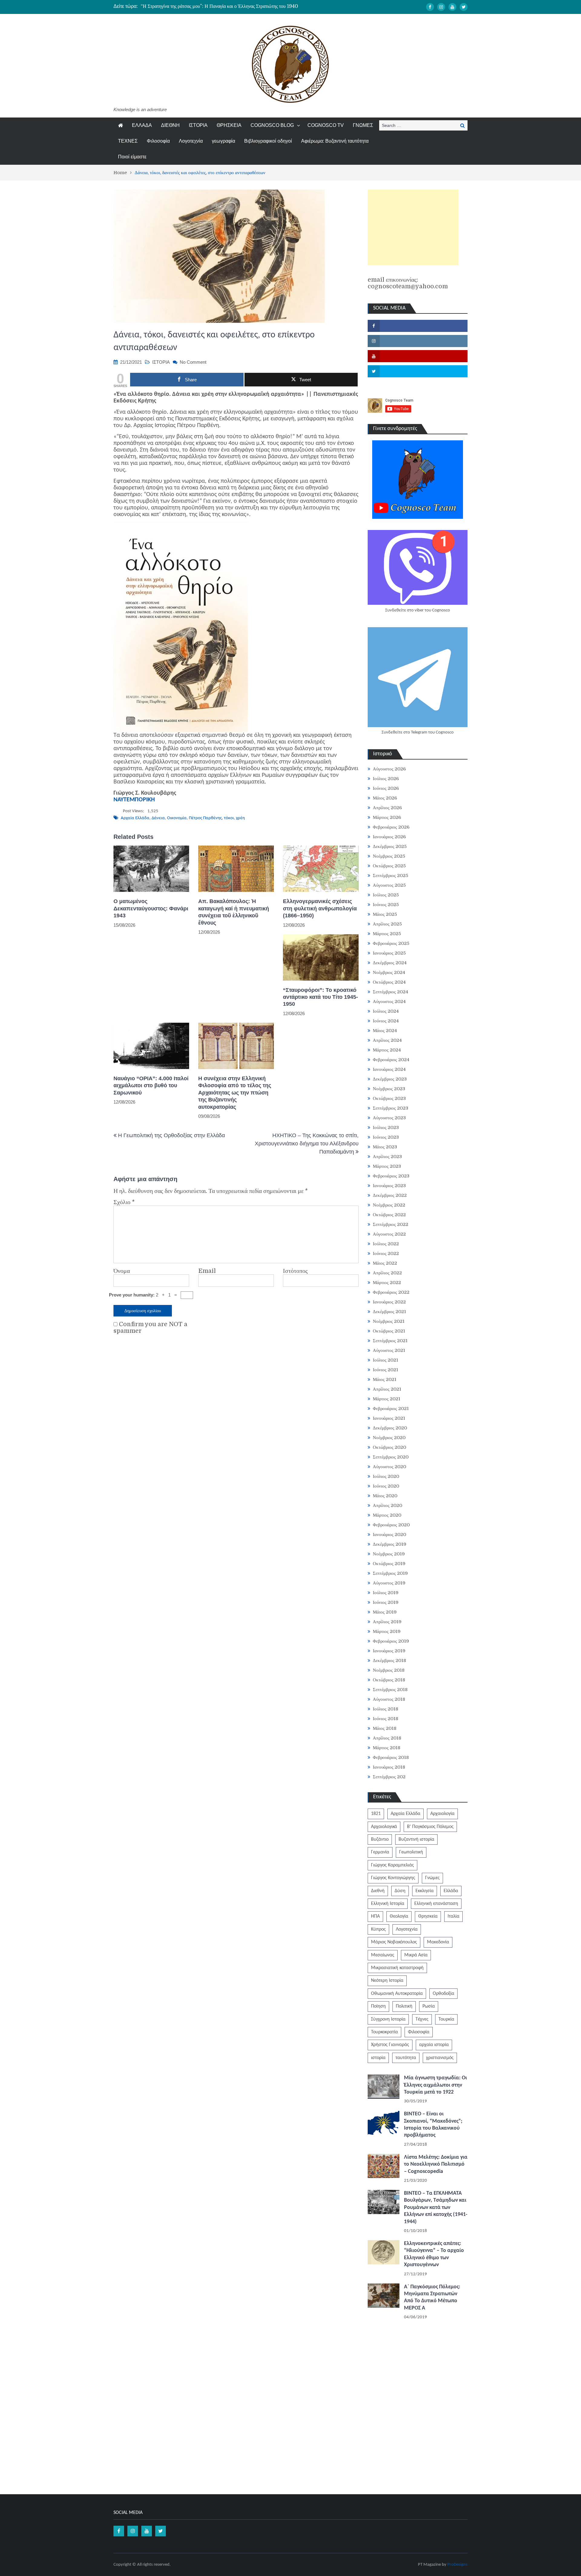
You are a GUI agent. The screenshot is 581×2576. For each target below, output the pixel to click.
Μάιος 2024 (385, 1031)
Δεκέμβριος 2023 (390, 1079)
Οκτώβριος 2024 (389, 982)
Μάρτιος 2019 (387, 1631)
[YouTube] (452, 7)
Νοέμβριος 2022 (389, 1205)
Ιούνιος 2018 (386, 1719)
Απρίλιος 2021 (387, 1389)
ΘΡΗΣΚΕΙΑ (229, 125)
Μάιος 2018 (385, 1728)
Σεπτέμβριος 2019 (390, 1573)
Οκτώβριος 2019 (389, 1564)
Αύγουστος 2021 (389, 1350)
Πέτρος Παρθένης (205, 818)
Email (207, 1271)
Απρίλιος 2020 (387, 1505)
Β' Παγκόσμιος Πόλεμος (430, 1827)
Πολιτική (404, 2006)
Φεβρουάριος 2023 (391, 1176)
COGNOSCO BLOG (272, 125)
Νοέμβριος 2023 (389, 1089)
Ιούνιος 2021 (386, 1370)
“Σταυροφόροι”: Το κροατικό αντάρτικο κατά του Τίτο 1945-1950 (320, 997)
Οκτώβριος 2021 (389, 1331)
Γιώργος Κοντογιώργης (393, 1878)
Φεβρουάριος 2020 (391, 1525)
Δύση (400, 1891)
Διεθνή (378, 1891)
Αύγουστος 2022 (389, 1234)
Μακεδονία (438, 1942)
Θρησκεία (428, 1916)
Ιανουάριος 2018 (389, 1767)
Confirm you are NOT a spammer (150, 1328)
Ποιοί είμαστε (132, 157)
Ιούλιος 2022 (386, 1244)
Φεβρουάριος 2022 (391, 1292)
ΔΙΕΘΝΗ (170, 125)
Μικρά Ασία (416, 1955)
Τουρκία (446, 2019)
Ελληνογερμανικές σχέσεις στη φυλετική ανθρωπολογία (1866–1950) (320, 908)
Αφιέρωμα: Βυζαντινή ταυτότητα (335, 141)
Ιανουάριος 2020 (389, 1535)
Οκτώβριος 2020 (389, 1447)
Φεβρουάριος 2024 (391, 1060)
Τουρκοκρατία (384, 2032)
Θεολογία (399, 1916)
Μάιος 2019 (385, 1612)
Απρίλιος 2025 (387, 924)
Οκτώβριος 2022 (389, 1215)
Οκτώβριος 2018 (389, 1680)
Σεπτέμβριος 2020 (391, 1457)
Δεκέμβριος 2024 (390, 963)
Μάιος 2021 (385, 1379)
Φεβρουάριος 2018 (391, 1757)
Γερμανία (380, 1852)
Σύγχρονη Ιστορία (388, 2019)
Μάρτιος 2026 (387, 817)
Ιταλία (453, 1916)
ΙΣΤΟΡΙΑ (198, 125)
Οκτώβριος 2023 (389, 1098)
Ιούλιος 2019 (386, 1593)
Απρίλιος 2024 (387, 1040)
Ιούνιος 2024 (386, 1021)
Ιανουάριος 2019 (389, 1651)
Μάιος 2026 (385, 798)
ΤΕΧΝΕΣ (128, 141)
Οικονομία (177, 818)
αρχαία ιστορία (434, 2045)
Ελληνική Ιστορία (388, 1904)
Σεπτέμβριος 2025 (391, 876)
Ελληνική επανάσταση (436, 1904)
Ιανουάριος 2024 (389, 1069)
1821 (376, 1814)
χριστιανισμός (440, 2058)
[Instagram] (441, 7)
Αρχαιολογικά (384, 1827)
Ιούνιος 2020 (386, 1486)
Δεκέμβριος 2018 (389, 1660)
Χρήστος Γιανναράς (390, 2045)
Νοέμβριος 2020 (389, 1438)
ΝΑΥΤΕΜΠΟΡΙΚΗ (134, 800)
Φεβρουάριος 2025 (391, 943)
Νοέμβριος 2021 (389, 1321)
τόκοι (229, 818)
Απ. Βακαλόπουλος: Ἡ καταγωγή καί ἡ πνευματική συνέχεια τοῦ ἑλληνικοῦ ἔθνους (234, 912)
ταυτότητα (406, 2058)
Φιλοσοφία (158, 141)
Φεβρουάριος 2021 (391, 1409)
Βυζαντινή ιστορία (416, 1839)
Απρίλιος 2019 (387, 1622)
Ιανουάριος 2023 (389, 1186)
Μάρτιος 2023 (387, 1166)
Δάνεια (158, 818)
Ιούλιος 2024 (386, 1011)
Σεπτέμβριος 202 (389, 1777)
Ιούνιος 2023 (386, 1137)
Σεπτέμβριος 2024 (391, 992)
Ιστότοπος (295, 1271)
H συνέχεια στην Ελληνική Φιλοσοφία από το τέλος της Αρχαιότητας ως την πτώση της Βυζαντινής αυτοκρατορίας (235, 1093)
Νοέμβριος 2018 (389, 1670)
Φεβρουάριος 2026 (391, 827)
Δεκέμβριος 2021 (389, 1312)
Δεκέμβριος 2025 (390, 846)
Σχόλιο (124, 1202)
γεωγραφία (223, 141)
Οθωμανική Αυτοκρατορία (397, 1994)
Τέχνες (422, 2019)
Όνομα (122, 1271)
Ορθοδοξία (443, 1994)
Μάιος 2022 (385, 1263)
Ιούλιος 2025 (386, 895)
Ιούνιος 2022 (386, 1253)
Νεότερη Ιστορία (387, 1981)
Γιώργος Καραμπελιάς (392, 1865)
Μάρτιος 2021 (387, 1399)
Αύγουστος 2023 (389, 1118)
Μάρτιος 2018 (387, 1748)
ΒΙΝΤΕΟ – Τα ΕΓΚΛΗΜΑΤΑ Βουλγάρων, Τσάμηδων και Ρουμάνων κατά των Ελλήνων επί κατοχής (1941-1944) (436, 2208)
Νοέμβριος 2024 (389, 972)
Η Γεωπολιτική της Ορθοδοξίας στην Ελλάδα (171, 1135)
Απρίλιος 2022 (387, 1273)
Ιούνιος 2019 (386, 1602)
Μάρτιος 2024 (387, 1050)
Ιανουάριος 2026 (389, 837)
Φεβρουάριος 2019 (391, 1641)
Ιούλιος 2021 (386, 1360)
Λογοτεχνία (191, 141)
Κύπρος (378, 1929)
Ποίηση (378, 2006)
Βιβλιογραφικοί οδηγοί (268, 141)
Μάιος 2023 (385, 1147)
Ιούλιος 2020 (386, 1476)
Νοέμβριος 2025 (389, 856)
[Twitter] (464, 7)
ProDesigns (457, 2565)
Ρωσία (429, 2006)
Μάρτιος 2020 (387, 1515)
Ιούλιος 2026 (386, 779)
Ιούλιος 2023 (386, 1127)
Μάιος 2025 (385, 914)
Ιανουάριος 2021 (389, 1418)
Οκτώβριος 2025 (389, 866)
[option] (233, 6)
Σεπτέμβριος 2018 (390, 1690)
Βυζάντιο (380, 1839)
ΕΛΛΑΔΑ (142, 125)
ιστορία (378, 2058)
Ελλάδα (451, 1891)
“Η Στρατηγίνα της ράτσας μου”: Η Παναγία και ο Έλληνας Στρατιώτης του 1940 (219, 6)
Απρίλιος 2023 (387, 1157)
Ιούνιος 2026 (386, 788)
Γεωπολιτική (411, 1852)
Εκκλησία (425, 1891)
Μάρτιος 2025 (387, 934)
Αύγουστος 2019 (389, 1583)
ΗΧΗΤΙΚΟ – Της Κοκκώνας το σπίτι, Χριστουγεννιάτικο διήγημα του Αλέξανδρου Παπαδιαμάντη (307, 1144)
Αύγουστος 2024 (389, 1002)
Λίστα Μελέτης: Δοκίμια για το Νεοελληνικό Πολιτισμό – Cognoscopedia (436, 2164)
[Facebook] (430, 7)
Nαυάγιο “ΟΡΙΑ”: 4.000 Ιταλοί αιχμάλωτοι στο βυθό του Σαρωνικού (151, 1086)
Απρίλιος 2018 (387, 1738)
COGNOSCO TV (326, 125)
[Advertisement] (413, 227)
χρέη (240, 818)
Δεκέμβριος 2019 (390, 1544)
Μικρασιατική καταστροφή (397, 1968)
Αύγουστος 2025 (389, 885)
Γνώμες (432, 1878)
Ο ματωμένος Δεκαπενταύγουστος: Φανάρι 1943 (151, 908)
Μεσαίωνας (383, 1955)
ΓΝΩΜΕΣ (363, 125)
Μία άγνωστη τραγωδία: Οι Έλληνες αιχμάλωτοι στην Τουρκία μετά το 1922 (435, 2085)
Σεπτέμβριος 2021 (390, 1341)
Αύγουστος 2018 (389, 1699)
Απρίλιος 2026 (387, 808)
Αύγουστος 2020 (389, 1467)
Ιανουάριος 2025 (389, 953)
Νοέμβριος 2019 (389, 1554)
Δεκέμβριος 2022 (390, 1195)
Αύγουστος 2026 (389, 769)
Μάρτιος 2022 (387, 1283)
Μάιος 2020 (385, 1496)
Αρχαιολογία (442, 1814)
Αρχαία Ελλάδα (135, 818)
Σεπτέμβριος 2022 (391, 1224)
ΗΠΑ (375, 1916)
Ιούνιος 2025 (386, 905)
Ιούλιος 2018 (386, 1709)
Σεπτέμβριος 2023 (391, 1108)
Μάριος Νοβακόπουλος (394, 1942)
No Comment (193, 362)
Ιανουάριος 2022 (389, 1302)
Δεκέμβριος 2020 (390, 1428)
